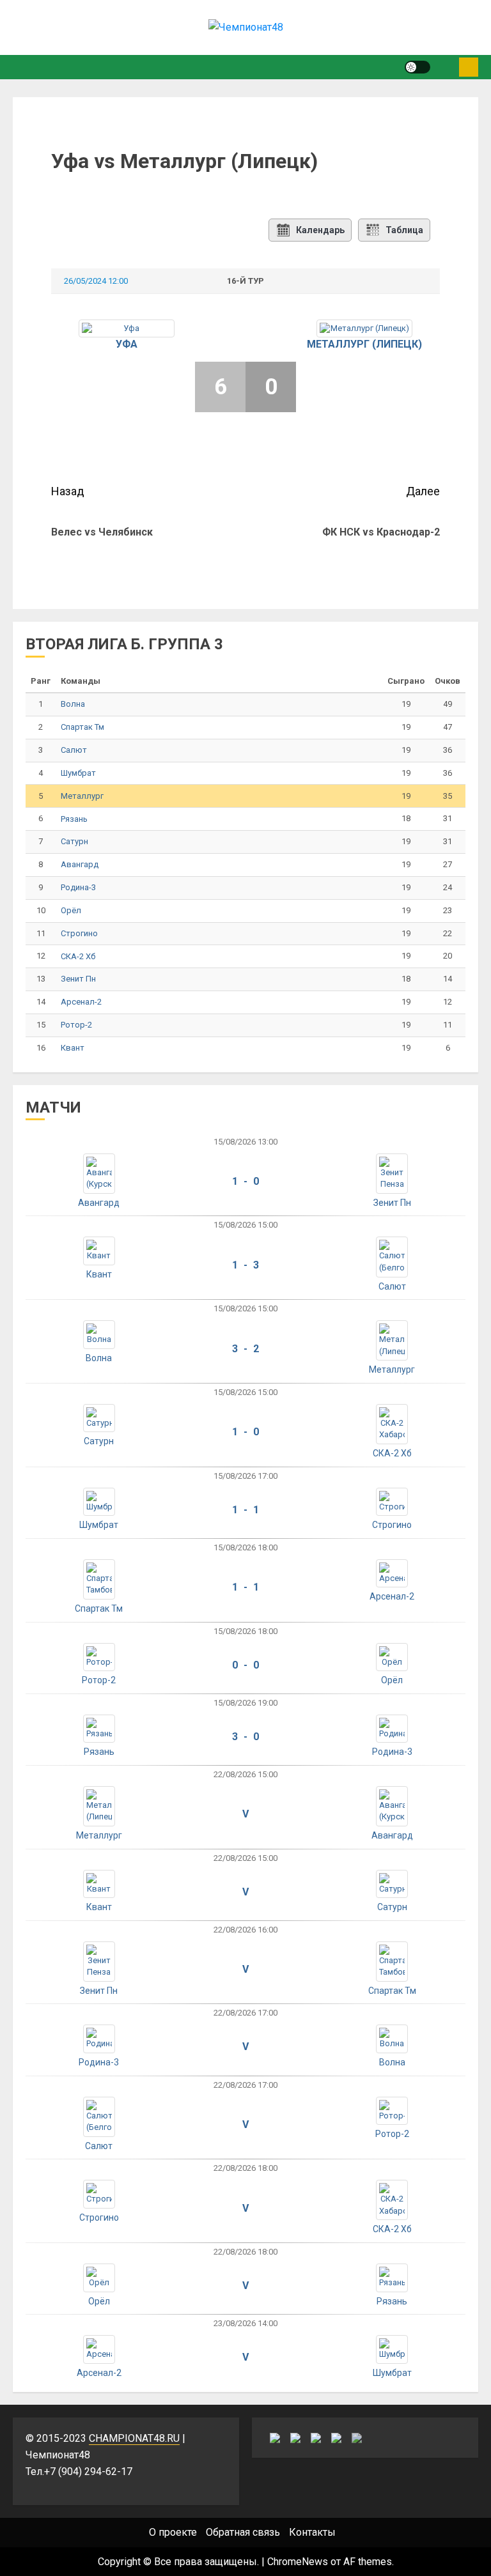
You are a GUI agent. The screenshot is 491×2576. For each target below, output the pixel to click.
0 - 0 (245, 1665)
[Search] (445, 67)
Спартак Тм (82, 727)
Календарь (320, 230)
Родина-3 (78, 887)
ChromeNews (298, 2562)
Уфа (127, 344)
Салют (74, 750)
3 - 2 (245, 1349)
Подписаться (469, 67)
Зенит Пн (78, 979)
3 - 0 (245, 1737)
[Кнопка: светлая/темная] (417, 67)
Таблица (404, 230)
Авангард (80, 864)
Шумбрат (78, 773)
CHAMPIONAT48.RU (134, 2438)
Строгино (79, 933)
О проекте (173, 2532)
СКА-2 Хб (78, 956)
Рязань (74, 819)
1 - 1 (245, 1510)
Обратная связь (243, 2532)
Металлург (82, 796)
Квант (73, 1048)
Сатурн (74, 841)
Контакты (312, 2532)
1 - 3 (245, 1265)
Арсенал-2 (81, 1002)
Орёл (71, 910)
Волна (73, 704)
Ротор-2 (76, 1025)
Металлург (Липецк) (364, 344)
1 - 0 (245, 1181)
